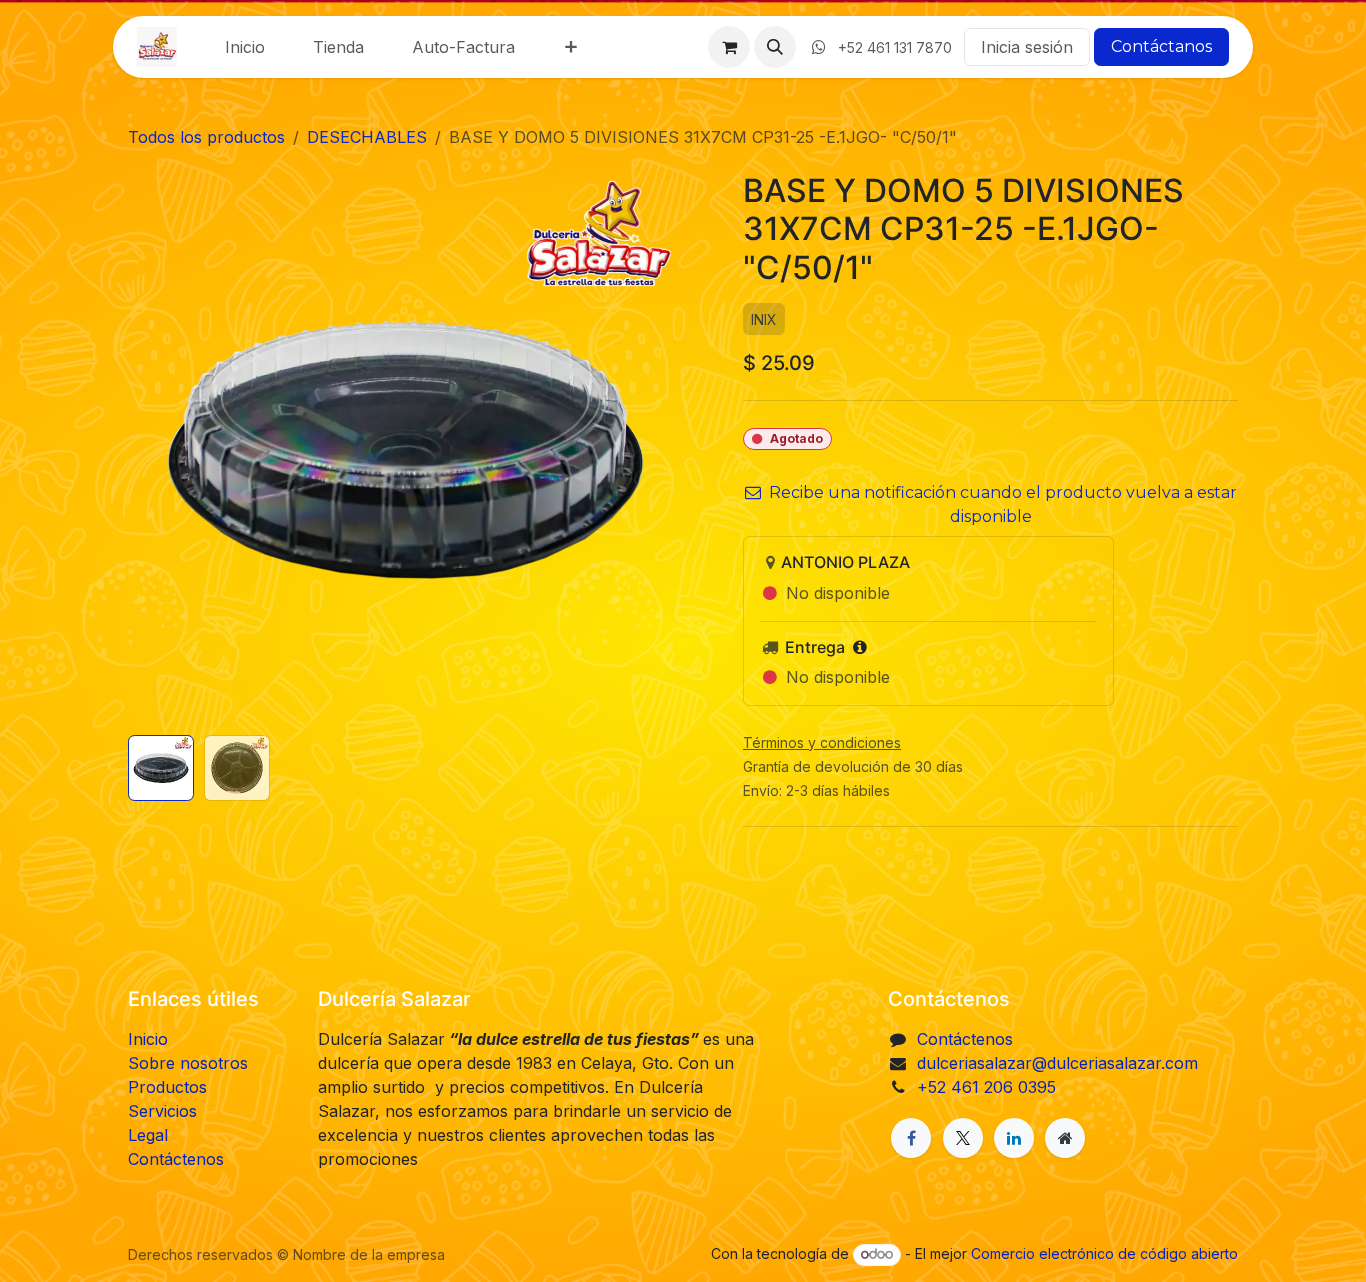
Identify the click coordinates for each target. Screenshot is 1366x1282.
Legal (148, 1135)
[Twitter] (963, 1138)
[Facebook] (911, 1138)
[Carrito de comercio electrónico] (729, 47)
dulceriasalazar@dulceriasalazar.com (1057, 1063)
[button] (775, 47)
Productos (167, 1087)
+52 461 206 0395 (986, 1087)
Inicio (148, 1039)
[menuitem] (245, 47)
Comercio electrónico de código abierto (1104, 1253)
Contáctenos (176, 1159)
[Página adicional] (1065, 1138)
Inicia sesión (1027, 47)
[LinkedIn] (1014, 1138)
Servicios (162, 1111)
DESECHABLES (367, 137)
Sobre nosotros (188, 1063)
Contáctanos (1161, 46)
